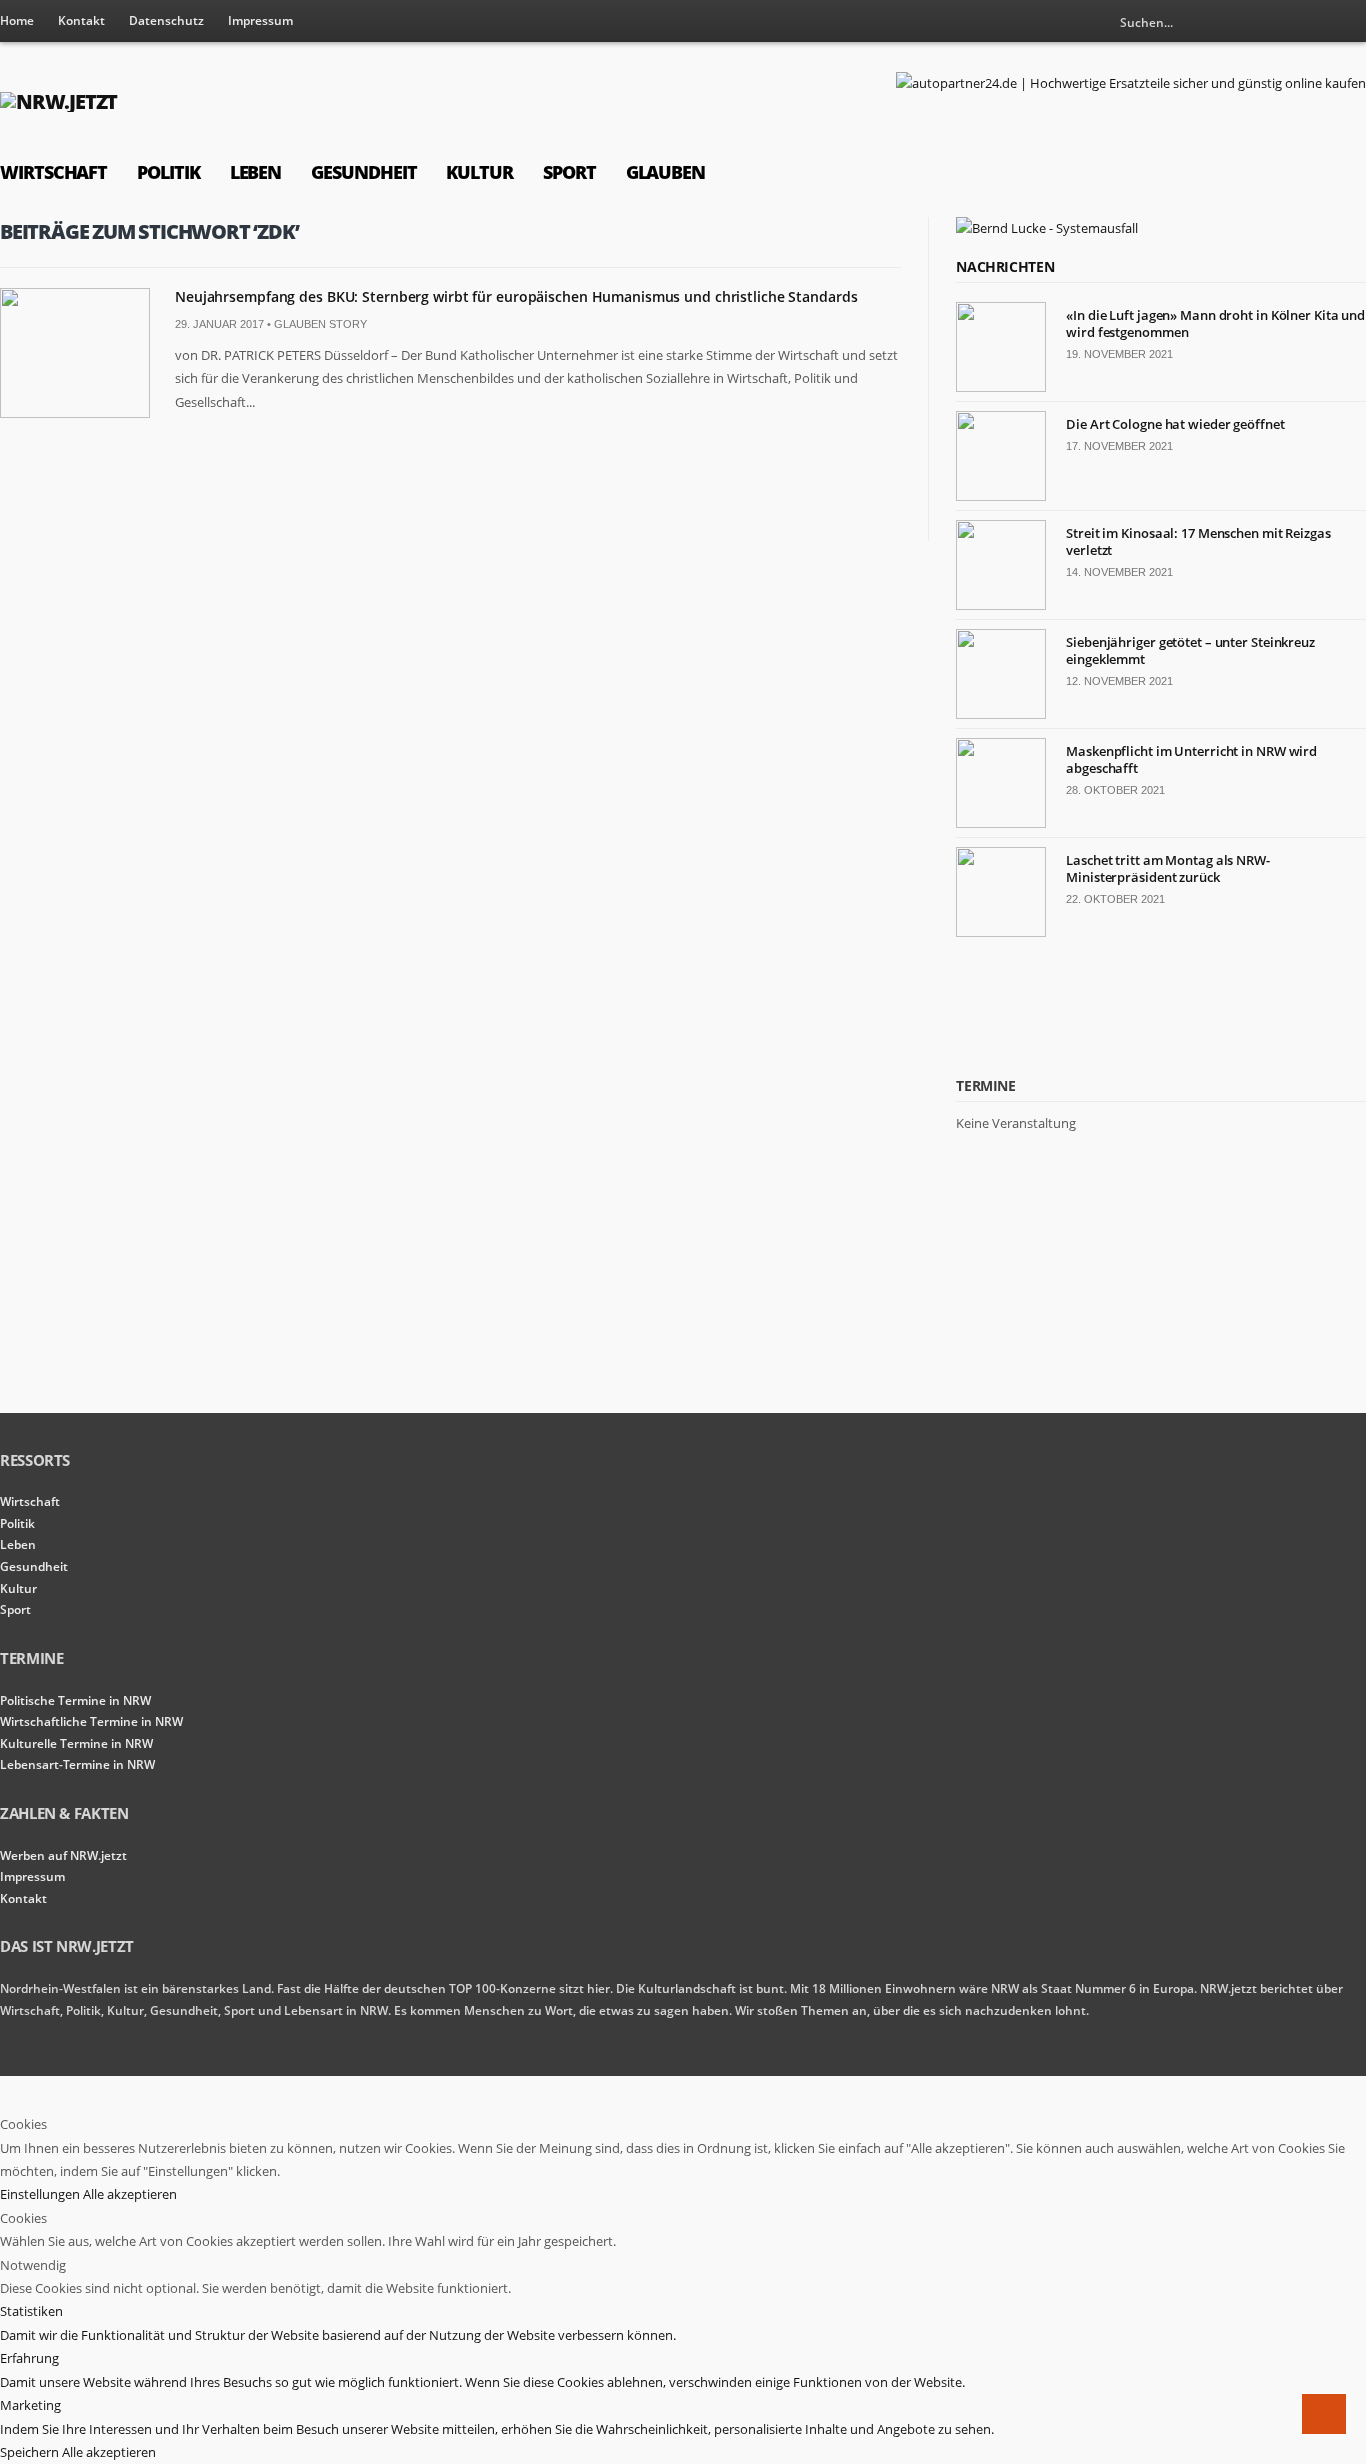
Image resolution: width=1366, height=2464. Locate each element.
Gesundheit (363, 172)
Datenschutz (166, 20)
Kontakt (81, 20)
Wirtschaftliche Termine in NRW (91, 1721)
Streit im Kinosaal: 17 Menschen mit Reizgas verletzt (1198, 541)
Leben (256, 172)
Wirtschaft (53, 172)
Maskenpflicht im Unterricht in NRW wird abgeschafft (1191, 759)
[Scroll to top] (1324, 2414)
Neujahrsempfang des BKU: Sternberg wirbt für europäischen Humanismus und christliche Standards (516, 296)
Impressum (260, 20)
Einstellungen (41, 2194)
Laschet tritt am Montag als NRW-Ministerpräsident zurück (1168, 868)
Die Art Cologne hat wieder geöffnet (1175, 424)
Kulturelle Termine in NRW (76, 1743)
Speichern (31, 2452)
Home (17, 20)
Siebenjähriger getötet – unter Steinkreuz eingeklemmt (1190, 650)
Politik (168, 172)
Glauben (665, 172)
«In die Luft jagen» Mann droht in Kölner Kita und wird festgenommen (1215, 323)
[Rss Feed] (1318, 22)
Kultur (479, 172)
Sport (569, 172)
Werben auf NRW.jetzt (63, 1855)
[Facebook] (1351, 22)
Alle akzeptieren (130, 2194)
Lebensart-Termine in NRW (77, 1764)
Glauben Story (320, 324)
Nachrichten (1005, 266)
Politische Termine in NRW (75, 1700)
